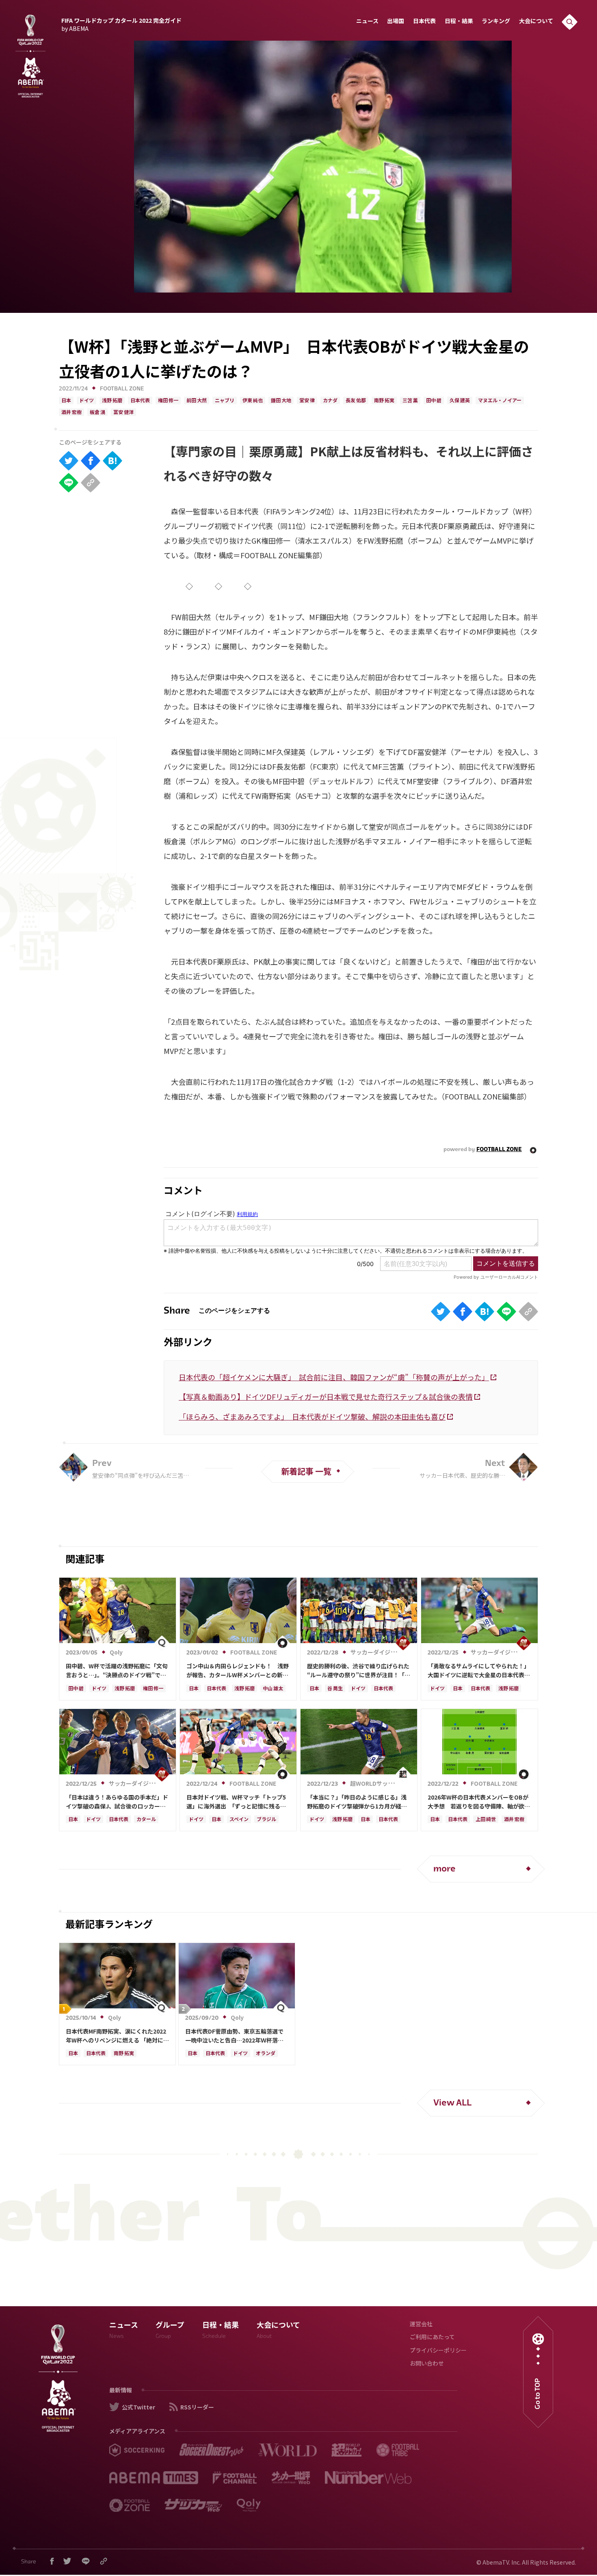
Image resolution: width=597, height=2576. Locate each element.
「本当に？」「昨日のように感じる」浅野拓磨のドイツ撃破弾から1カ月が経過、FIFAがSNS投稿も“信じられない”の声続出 (359, 1802)
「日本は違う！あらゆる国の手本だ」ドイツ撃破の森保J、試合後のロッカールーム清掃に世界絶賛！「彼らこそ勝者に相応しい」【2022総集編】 (117, 1802)
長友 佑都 (356, 401)
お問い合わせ (427, 2364)
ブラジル (266, 1820)
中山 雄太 (273, 1689)
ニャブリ (225, 401)
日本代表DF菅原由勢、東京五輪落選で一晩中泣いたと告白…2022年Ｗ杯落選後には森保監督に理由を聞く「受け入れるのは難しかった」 (236, 2036)
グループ (170, 2331)
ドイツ (87, 401)
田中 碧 (434, 401)
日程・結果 (459, 22)
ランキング (496, 22)
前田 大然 (197, 401)
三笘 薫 (410, 401)
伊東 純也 (253, 401)
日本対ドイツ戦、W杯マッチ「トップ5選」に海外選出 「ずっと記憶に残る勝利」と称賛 (236, 1802)
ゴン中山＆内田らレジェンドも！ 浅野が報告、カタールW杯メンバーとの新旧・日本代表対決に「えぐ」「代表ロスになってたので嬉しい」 (238, 1671)
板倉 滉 (97, 413)
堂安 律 (307, 401)
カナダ (330, 401)
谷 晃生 (335, 1689)
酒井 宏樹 (71, 413)
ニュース (367, 22)
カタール (146, 1820)
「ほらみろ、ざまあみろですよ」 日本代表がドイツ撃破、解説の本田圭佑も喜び (312, 1416)
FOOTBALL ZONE (122, 389)
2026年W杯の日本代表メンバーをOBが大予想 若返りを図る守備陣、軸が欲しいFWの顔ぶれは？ (479, 1802)
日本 (66, 401)
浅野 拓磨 (112, 401)
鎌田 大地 (281, 401)
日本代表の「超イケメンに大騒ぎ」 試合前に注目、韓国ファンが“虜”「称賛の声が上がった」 (334, 1377)
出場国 (396, 22)
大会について (536, 22)
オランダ (266, 2054)
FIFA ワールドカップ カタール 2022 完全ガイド (121, 24)
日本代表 (424, 22)
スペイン (239, 1820)
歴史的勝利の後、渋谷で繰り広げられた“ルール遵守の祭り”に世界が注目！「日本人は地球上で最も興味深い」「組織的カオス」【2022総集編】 (359, 1671)
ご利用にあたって (432, 2338)
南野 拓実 (384, 401)
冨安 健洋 (123, 413)
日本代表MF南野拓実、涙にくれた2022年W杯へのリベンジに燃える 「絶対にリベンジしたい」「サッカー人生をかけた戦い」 (117, 2036)
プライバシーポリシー (438, 2351)
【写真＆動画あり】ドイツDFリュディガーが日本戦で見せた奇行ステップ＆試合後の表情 (326, 1396)
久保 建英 (460, 401)
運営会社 (421, 2325)
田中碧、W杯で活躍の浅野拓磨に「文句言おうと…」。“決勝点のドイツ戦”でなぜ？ (117, 1671)
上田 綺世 (486, 1820)
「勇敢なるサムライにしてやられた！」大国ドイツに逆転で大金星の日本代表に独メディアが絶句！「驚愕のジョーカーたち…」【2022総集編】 (479, 1671)
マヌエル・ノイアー (500, 401)
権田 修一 (168, 401)
